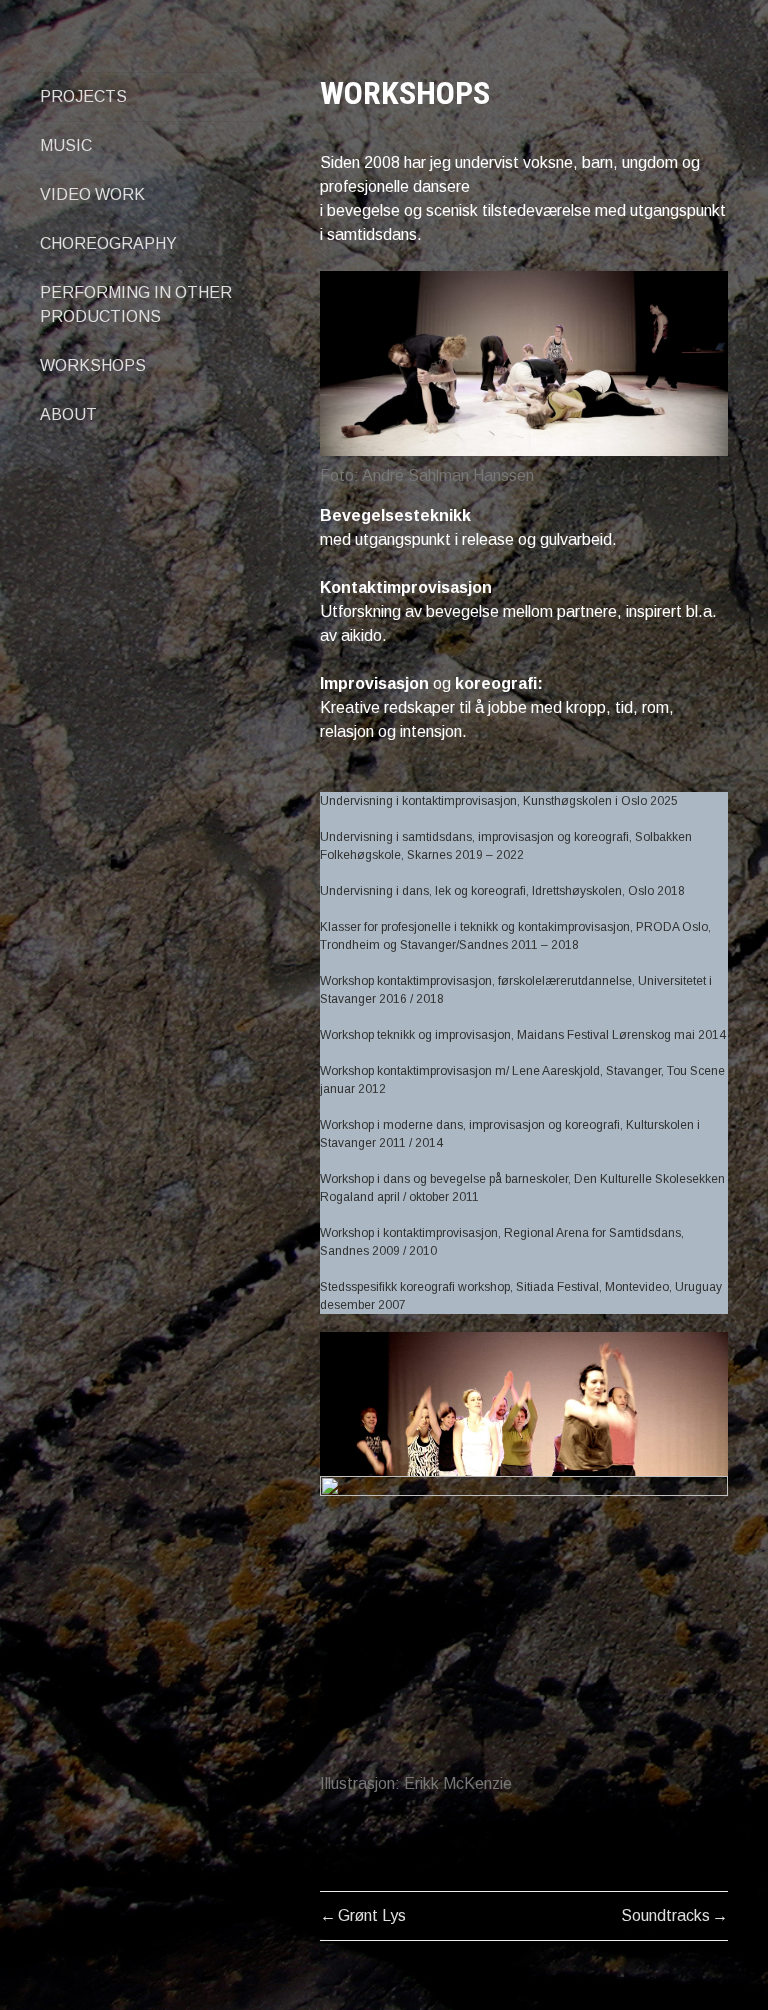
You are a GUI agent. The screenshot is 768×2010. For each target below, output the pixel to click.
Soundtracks (665, 1915)
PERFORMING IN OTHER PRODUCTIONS (136, 304)
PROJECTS (83, 96)
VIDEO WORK (92, 194)
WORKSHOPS (93, 365)
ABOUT (68, 414)
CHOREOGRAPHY (108, 243)
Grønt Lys (372, 1915)
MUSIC (66, 145)
